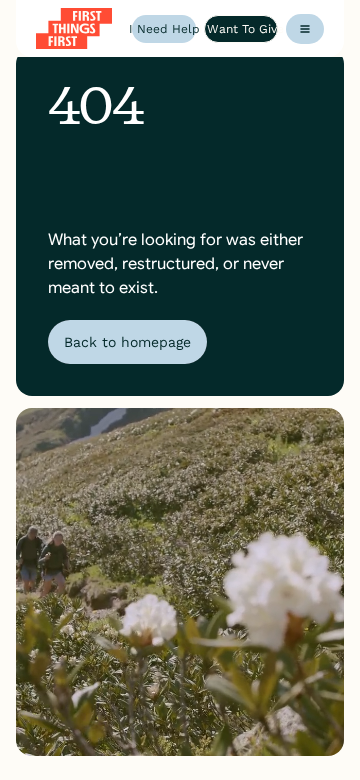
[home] (74, 28)
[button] (305, 29)
